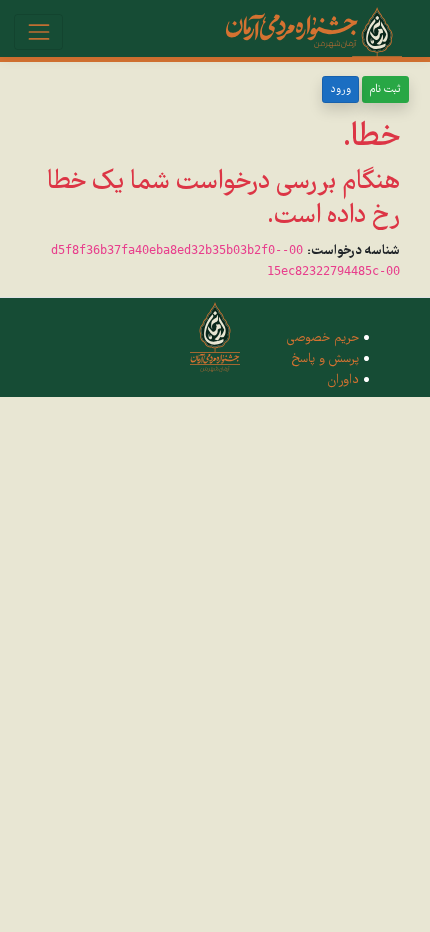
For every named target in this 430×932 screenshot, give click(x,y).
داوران (343, 380)
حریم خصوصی (323, 338)
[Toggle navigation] (38, 31)
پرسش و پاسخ (325, 359)
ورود (340, 89)
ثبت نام (385, 89)
